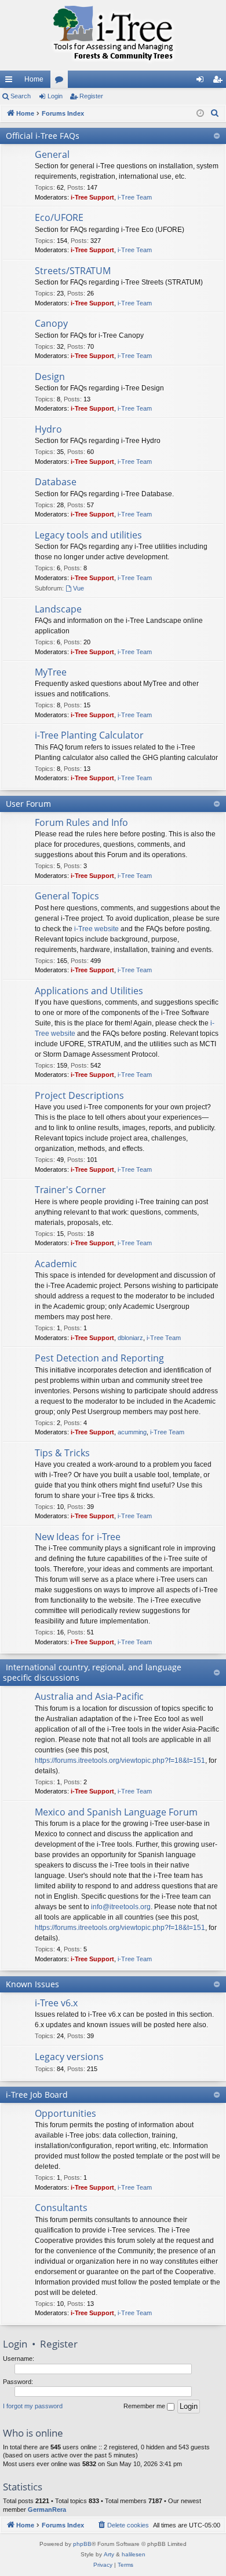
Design (50, 377)
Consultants (61, 2208)
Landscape (58, 609)
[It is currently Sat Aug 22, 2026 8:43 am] (200, 114)
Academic (56, 1264)
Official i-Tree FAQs (43, 136)
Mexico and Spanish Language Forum (116, 1812)
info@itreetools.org (121, 1907)
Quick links (11, 82)
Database (56, 482)
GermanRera (47, 2509)
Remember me (145, 2406)
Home (34, 79)
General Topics (67, 896)
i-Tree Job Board (37, 2095)
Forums (61, 82)
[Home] (113, 35)
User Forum (28, 804)
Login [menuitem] (202, 82)
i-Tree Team (135, 197)
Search (21, 96)
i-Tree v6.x (56, 2003)
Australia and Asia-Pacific (89, 1696)
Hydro (48, 429)
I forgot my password (33, 2406)
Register (91, 96)
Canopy (51, 323)
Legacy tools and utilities (88, 535)
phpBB (82, 2544)
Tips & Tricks (62, 1453)
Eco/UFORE (59, 217)
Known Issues (32, 1984)
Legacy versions (69, 2057)
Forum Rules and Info (81, 822)
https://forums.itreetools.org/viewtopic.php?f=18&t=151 (120, 1761)
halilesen (134, 2554)
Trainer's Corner (70, 1190)
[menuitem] (215, 113)
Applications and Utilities (89, 991)
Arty (109, 2554)
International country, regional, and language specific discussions (92, 1672)
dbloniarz (130, 1338)
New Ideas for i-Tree (78, 1537)
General (52, 154)
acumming (132, 1432)
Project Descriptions (79, 1095)
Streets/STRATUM (73, 271)
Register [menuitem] (220, 82)
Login (55, 96)
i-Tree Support (92, 197)
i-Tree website (96, 929)
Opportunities (65, 2113)
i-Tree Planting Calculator (89, 735)
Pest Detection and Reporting (99, 1358)
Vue (79, 588)
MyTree (51, 672)
